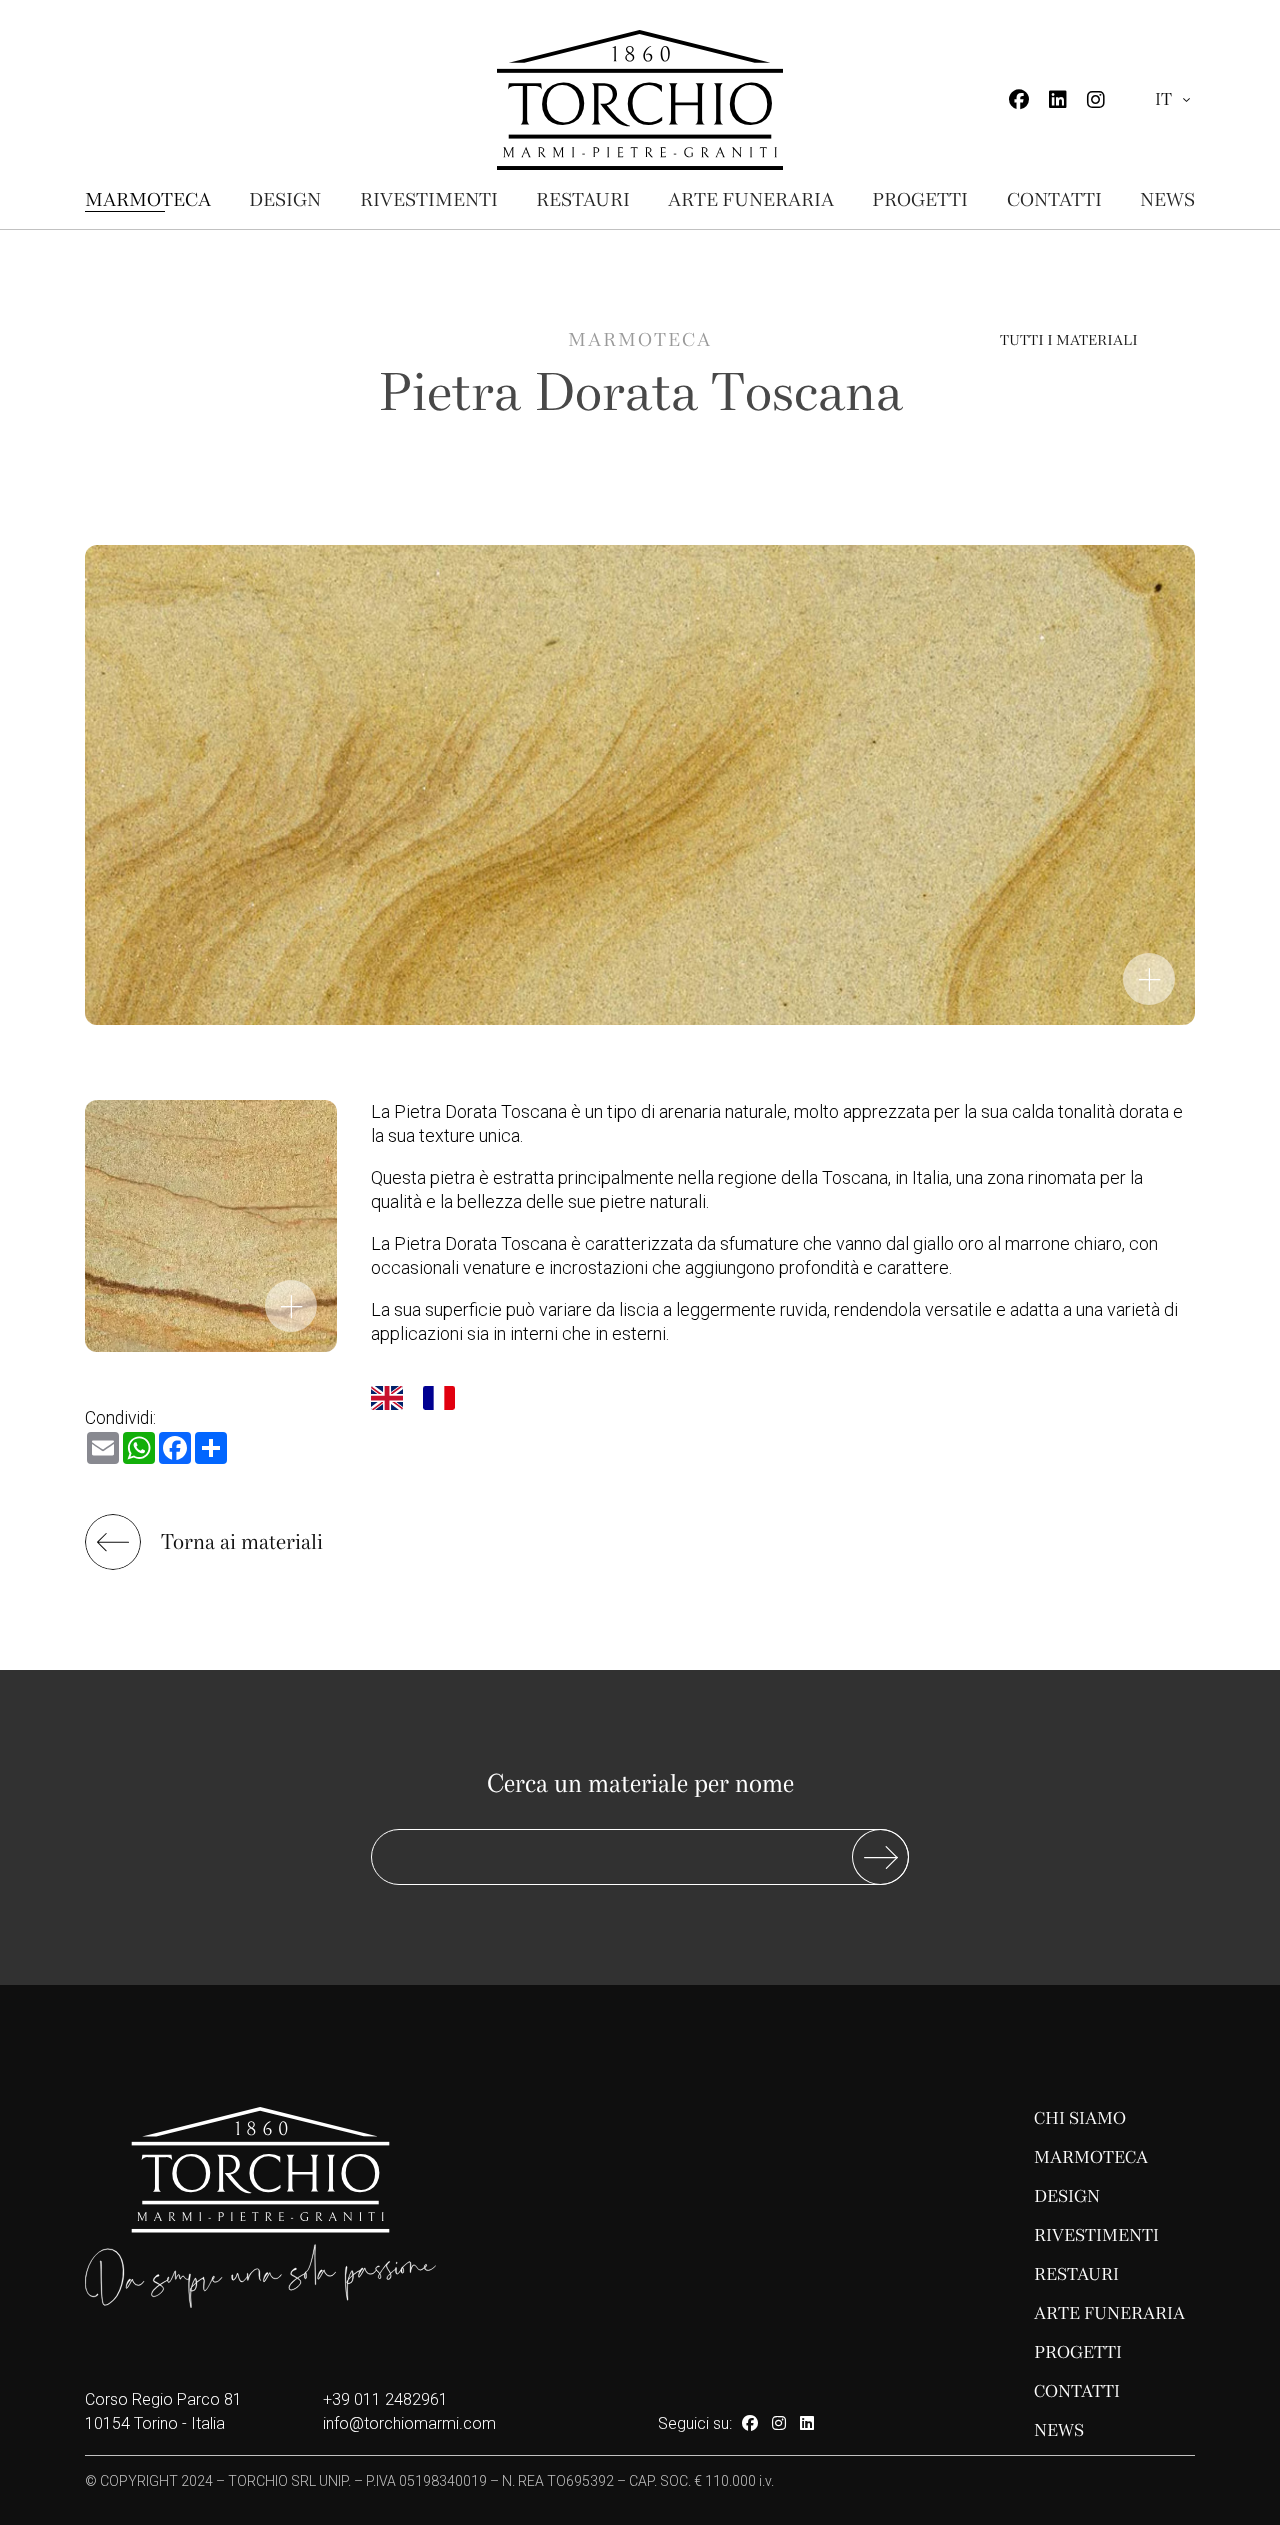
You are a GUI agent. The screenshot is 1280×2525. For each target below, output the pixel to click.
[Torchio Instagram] (779, 2423)
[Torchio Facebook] (750, 2423)
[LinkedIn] (807, 2423)
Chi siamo (1080, 2118)
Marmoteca (148, 200)
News (1167, 200)
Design (285, 200)
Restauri (583, 200)
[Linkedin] (1058, 100)
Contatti (1054, 200)
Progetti (920, 200)
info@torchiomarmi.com (409, 2423)
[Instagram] (1096, 100)
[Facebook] (1019, 100)
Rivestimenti (429, 200)
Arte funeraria (751, 200)
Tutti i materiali (1069, 340)
